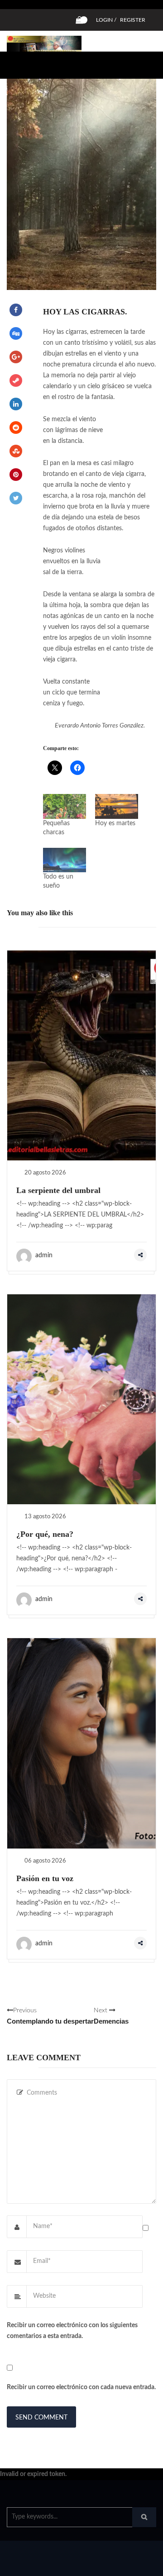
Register (133, 20)
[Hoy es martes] (117, 806)
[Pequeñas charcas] (65, 806)
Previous (50, 2016)
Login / (106, 20)
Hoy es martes (115, 823)
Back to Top (126, 2565)
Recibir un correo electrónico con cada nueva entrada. (81, 2387)
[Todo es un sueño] (65, 860)
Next (111, 2016)
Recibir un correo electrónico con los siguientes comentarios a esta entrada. (72, 2331)
